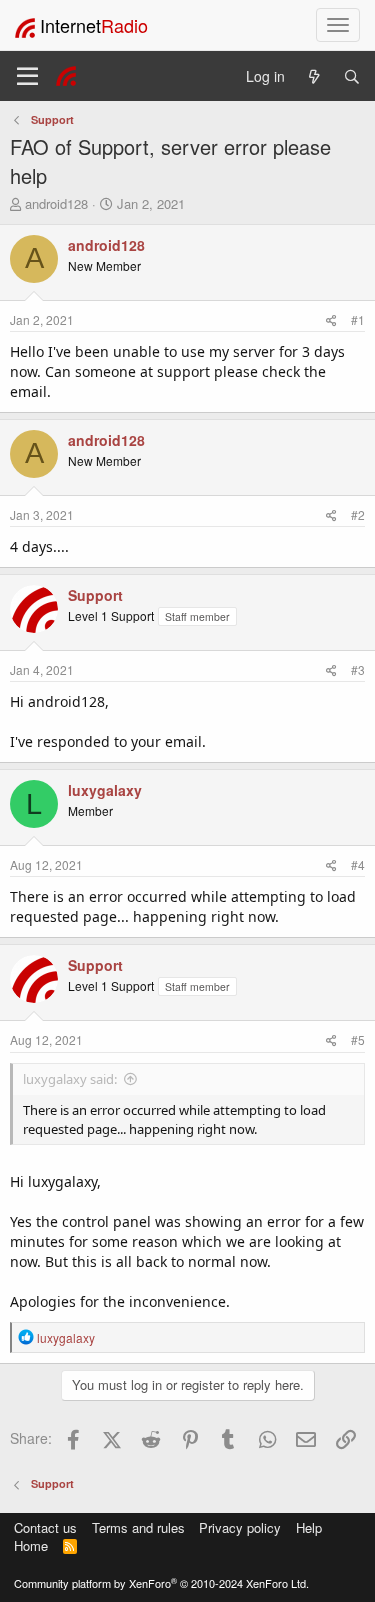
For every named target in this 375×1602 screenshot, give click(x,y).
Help (309, 1527)
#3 (358, 669)
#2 (358, 514)
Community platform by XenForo (161, 1583)
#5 (358, 1039)
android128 (56, 203)
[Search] (352, 76)
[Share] (331, 319)
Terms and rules (138, 1527)
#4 (358, 864)
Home (31, 1545)
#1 (358, 319)
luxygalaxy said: (70, 1079)
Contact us (45, 1527)
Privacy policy (240, 1527)
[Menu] (27, 76)
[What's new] (314, 76)
